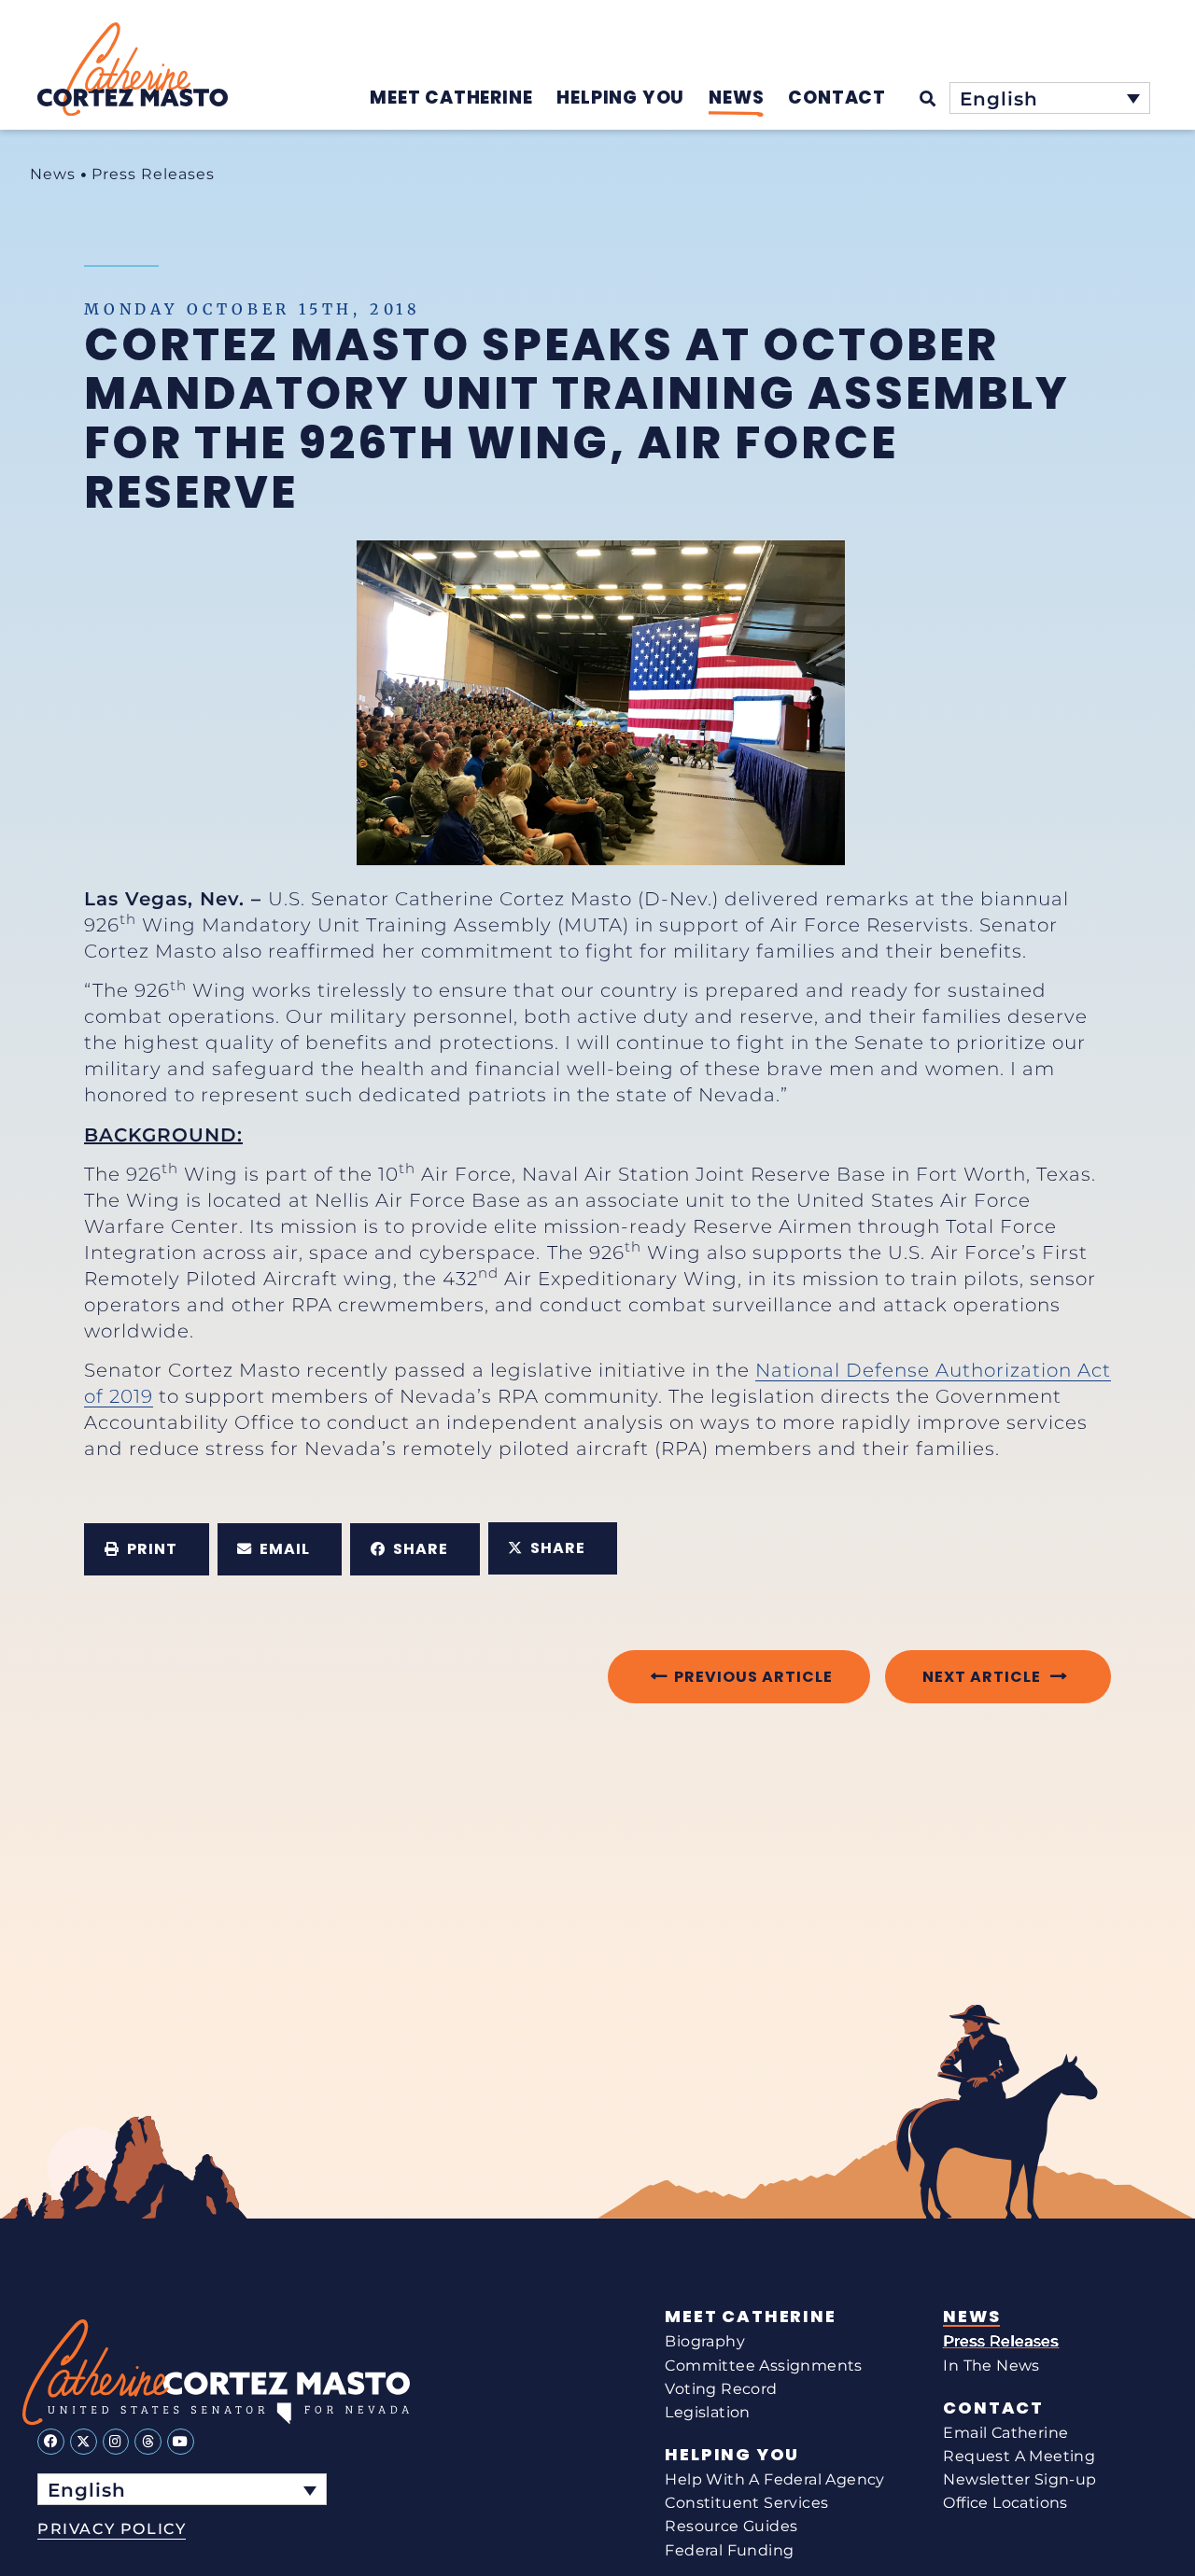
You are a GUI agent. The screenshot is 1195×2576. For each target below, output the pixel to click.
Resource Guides (731, 2526)
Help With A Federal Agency (774, 2479)
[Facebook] (51, 2442)
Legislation (707, 2412)
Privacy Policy (112, 2529)
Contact (993, 2408)
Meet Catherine (750, 2317)
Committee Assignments (763, 2366)
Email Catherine (1005, 2433)
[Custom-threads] (148, 2442)
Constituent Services (746, 2503)
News (53, 174)
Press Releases (153, 174)
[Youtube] (181, 2442)
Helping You (732, 2455)
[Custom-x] (84, 2442)
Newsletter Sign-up (1019, 2479)
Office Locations (1005, 2503)
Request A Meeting (1019, 2456)
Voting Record (721, 2389)
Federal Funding (729, 2550)
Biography (705, 2341)
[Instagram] (116, 2442)
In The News (991, 2366)
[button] (147, 1549)
